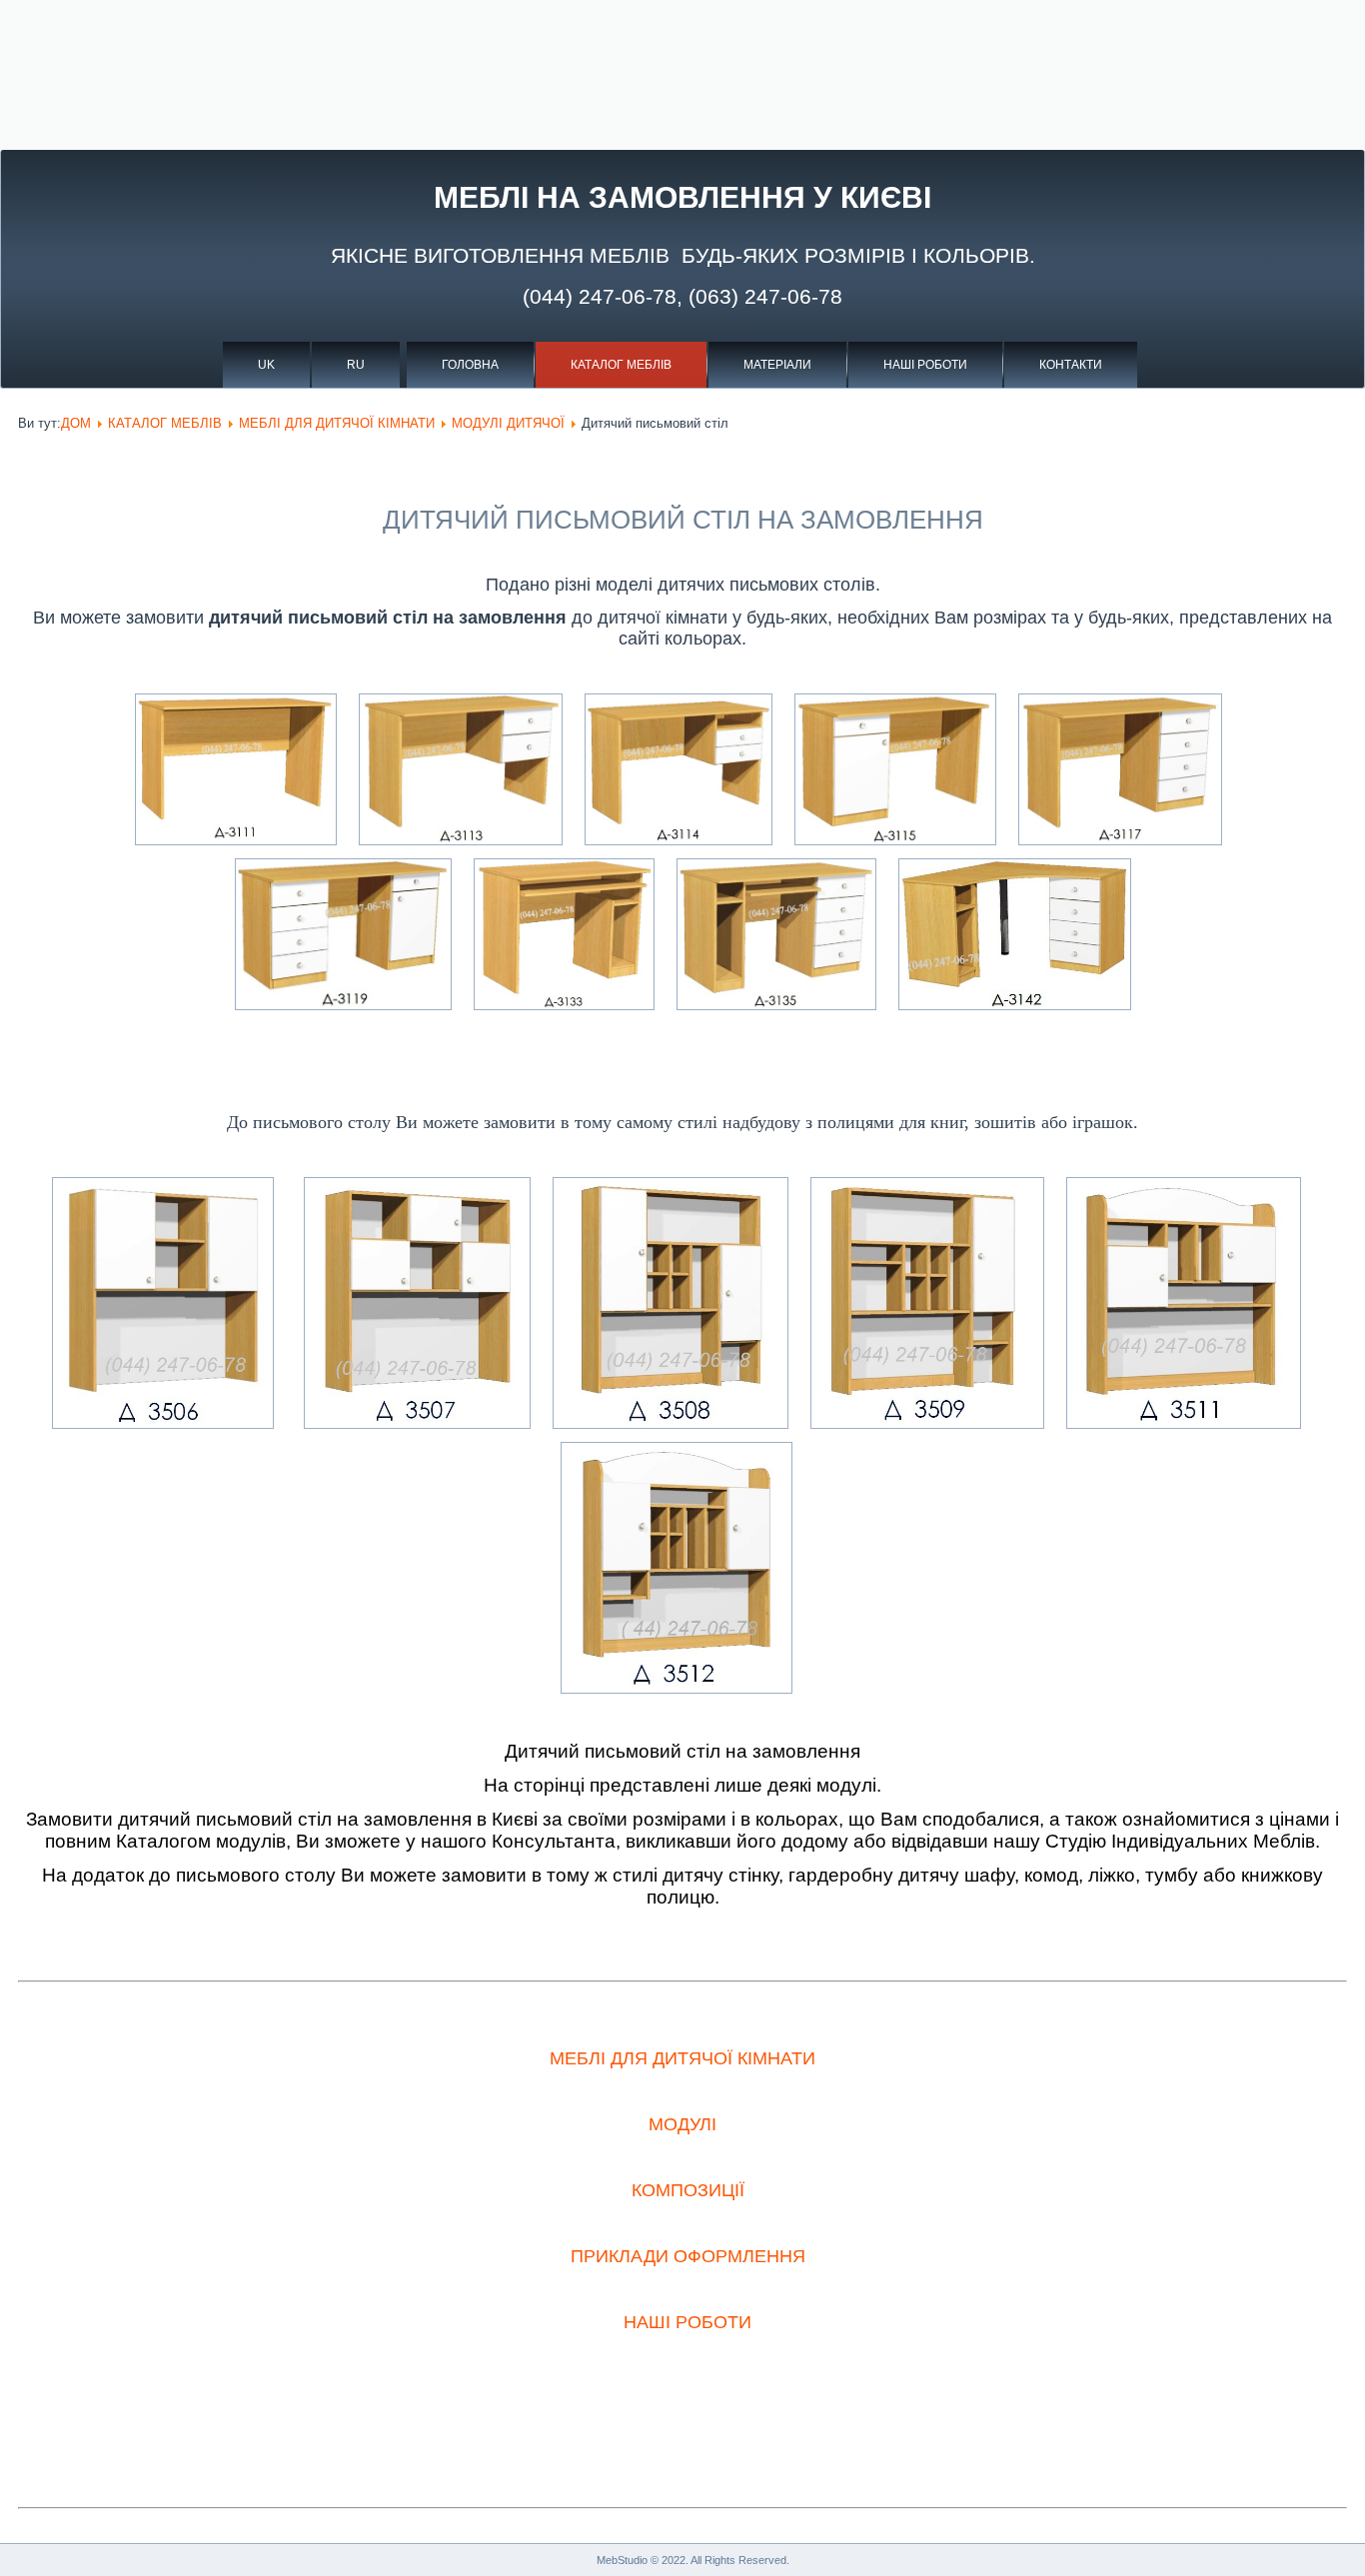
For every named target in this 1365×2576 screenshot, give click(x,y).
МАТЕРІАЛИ (777, 365)
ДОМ (76, 423)
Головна (470, 365)
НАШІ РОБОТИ (925, 365)
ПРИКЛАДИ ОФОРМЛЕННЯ (688, 2256)
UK (266, 365)
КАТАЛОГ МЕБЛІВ (621, 365)
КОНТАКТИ (1071, 365)
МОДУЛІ (682, 2124)
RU (356, 365)
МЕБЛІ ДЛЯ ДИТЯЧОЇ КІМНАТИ (337, 423)
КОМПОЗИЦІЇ (688, 2190)
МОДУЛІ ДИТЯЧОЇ (508, 423)
